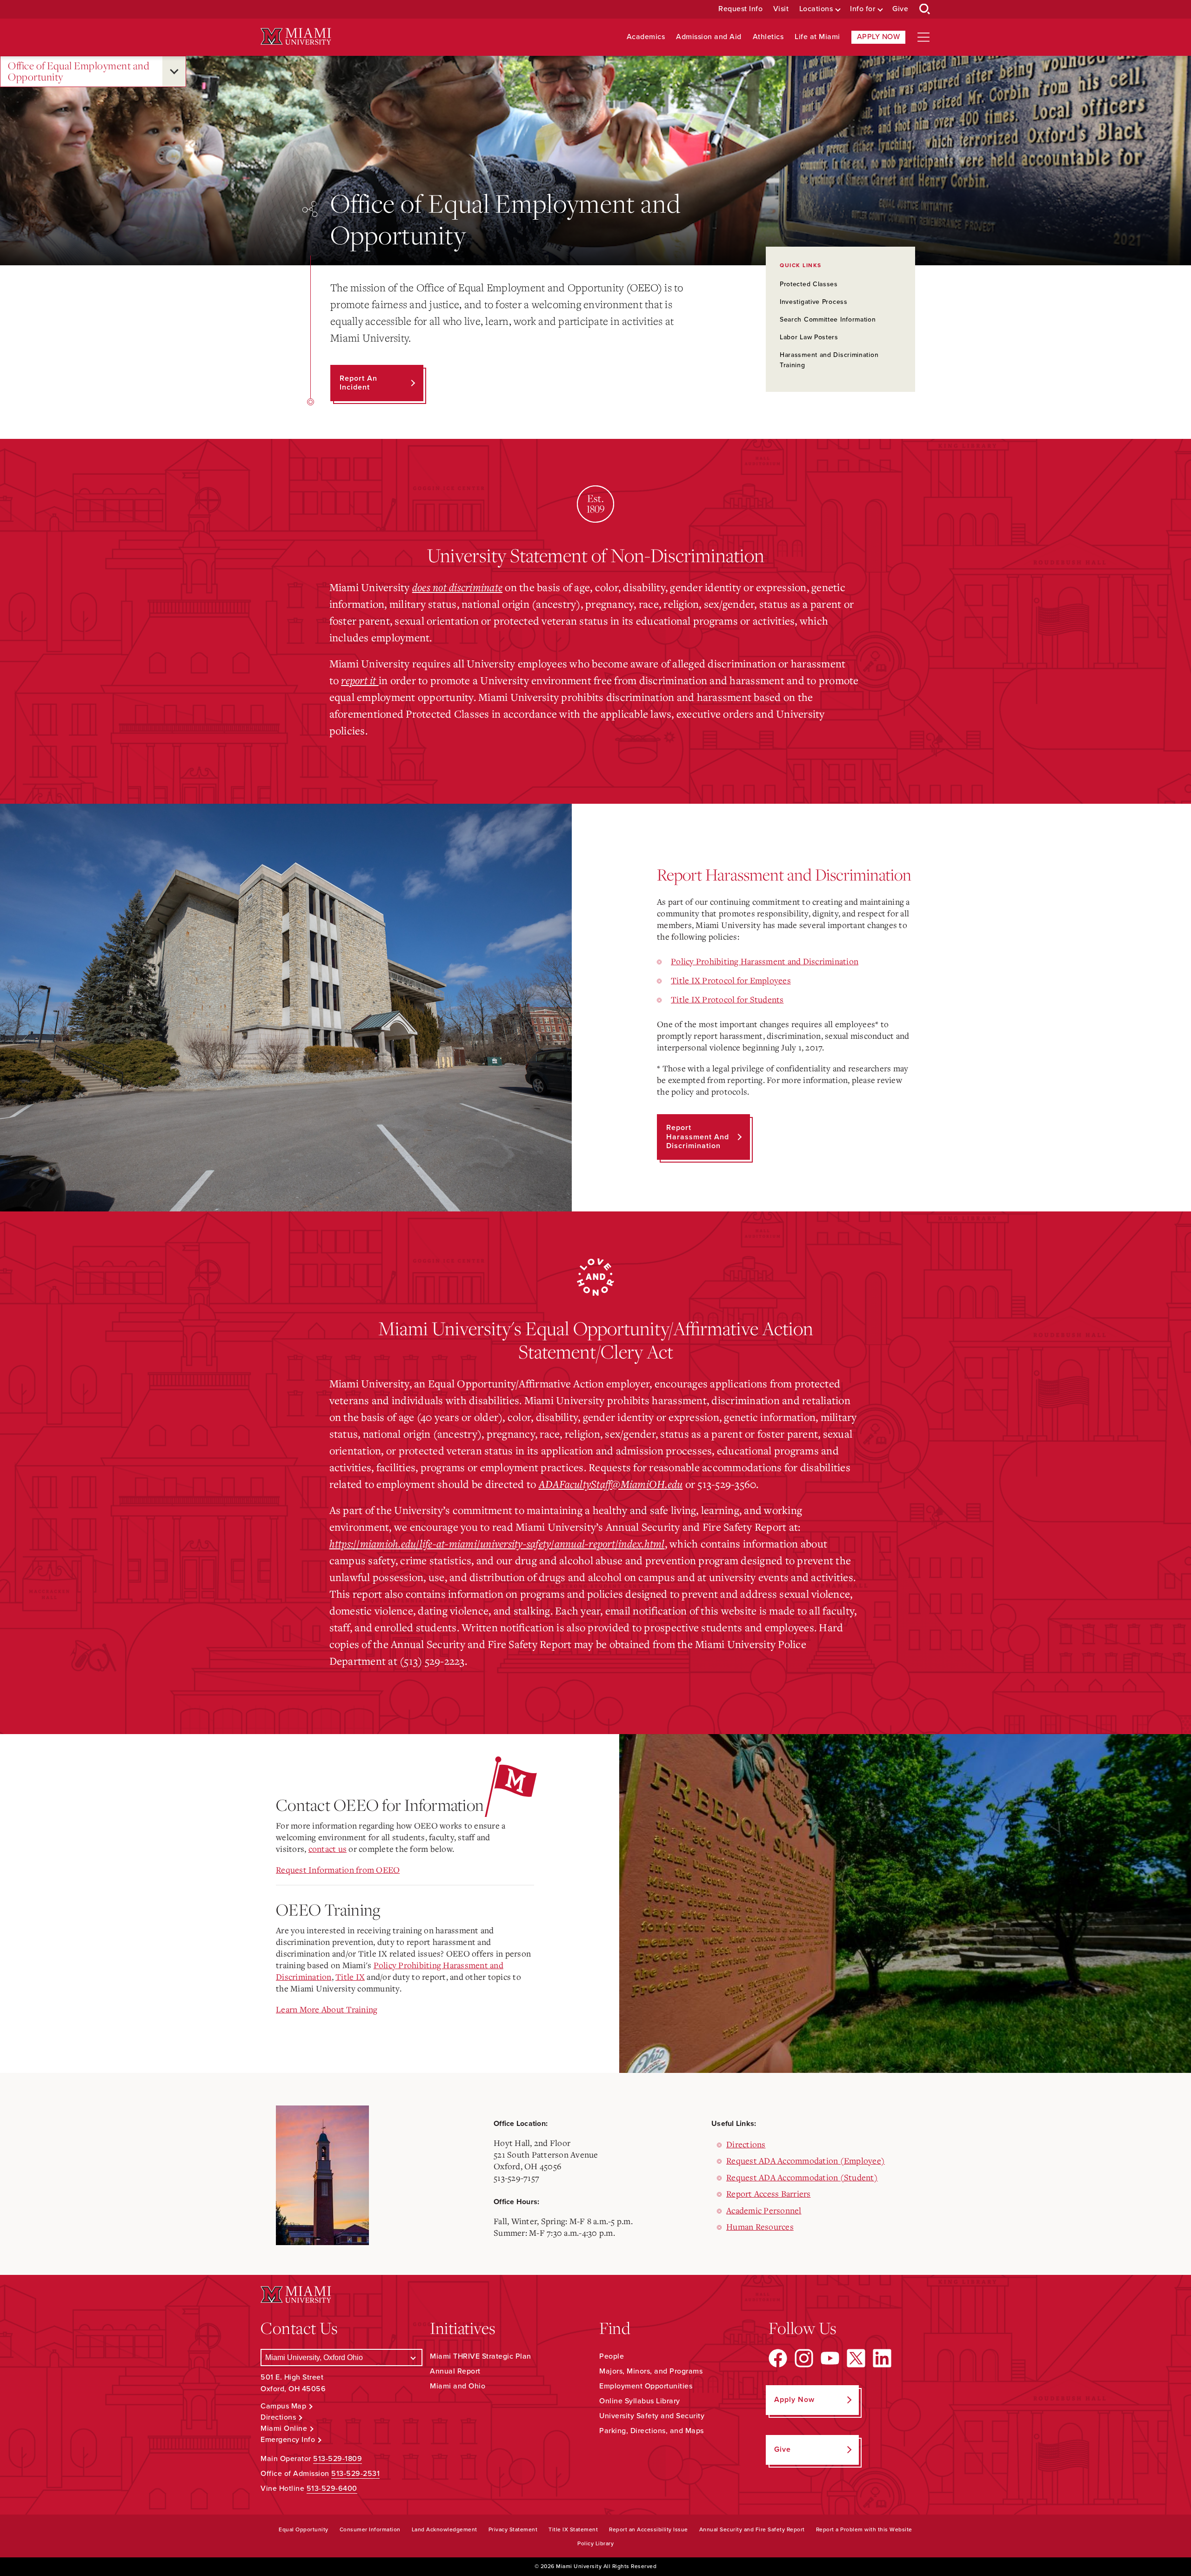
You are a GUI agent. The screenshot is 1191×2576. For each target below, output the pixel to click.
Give (900, 9)
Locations (816, 9)
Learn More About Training (327, 2009)
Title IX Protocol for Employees (731, 980)
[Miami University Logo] (296, 37)
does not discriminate (457, 587)
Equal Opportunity (304, 2529)
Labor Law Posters (809, 337)
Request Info (740, 9)
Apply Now (879, 37)
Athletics (768, 37)
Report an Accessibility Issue (649, 2529)
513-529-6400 (332, 2489)
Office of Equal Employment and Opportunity (79, 71)
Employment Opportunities (646, 2386)
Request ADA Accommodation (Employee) (806, 2160)
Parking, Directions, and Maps (652, 2431)
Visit (781, 9)
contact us (328, 1849)
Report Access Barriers (769, 2193)
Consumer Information (370, 2529)
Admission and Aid (709, 37)
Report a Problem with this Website (864, 2529)
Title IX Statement (573, 2529)
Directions (746, 2144)
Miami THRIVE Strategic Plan (481, 2356)
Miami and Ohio (458, 2386)
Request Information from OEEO (338, 1870)
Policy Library (595, 2543)
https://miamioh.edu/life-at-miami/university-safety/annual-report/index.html (497, 1543)
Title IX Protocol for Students (727, 999)
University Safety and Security (652, 2416)
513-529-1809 (338, 2459)
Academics (646, 37)
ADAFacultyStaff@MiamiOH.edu (611, 1484)
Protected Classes (809, 284)
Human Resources (760, 2226)
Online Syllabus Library (640, 2401)
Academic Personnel (764, 2210)
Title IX (350, 1977)
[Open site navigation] (923, 37)
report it (360, 680)
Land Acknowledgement (445, 2529)
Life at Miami (817, 37)
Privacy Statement (513, 2529)
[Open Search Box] (925, 9)
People (612, 2356)
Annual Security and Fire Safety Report (752, 2529)
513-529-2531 (355, 2474)
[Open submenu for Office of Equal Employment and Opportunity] (174, 71)
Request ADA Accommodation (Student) (802, 2177)
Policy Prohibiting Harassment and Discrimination (765, 961)
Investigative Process (814, 302)
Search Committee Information (828, 319)
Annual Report (455, 2371)
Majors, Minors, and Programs (651, 2371)
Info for (863, 9)
